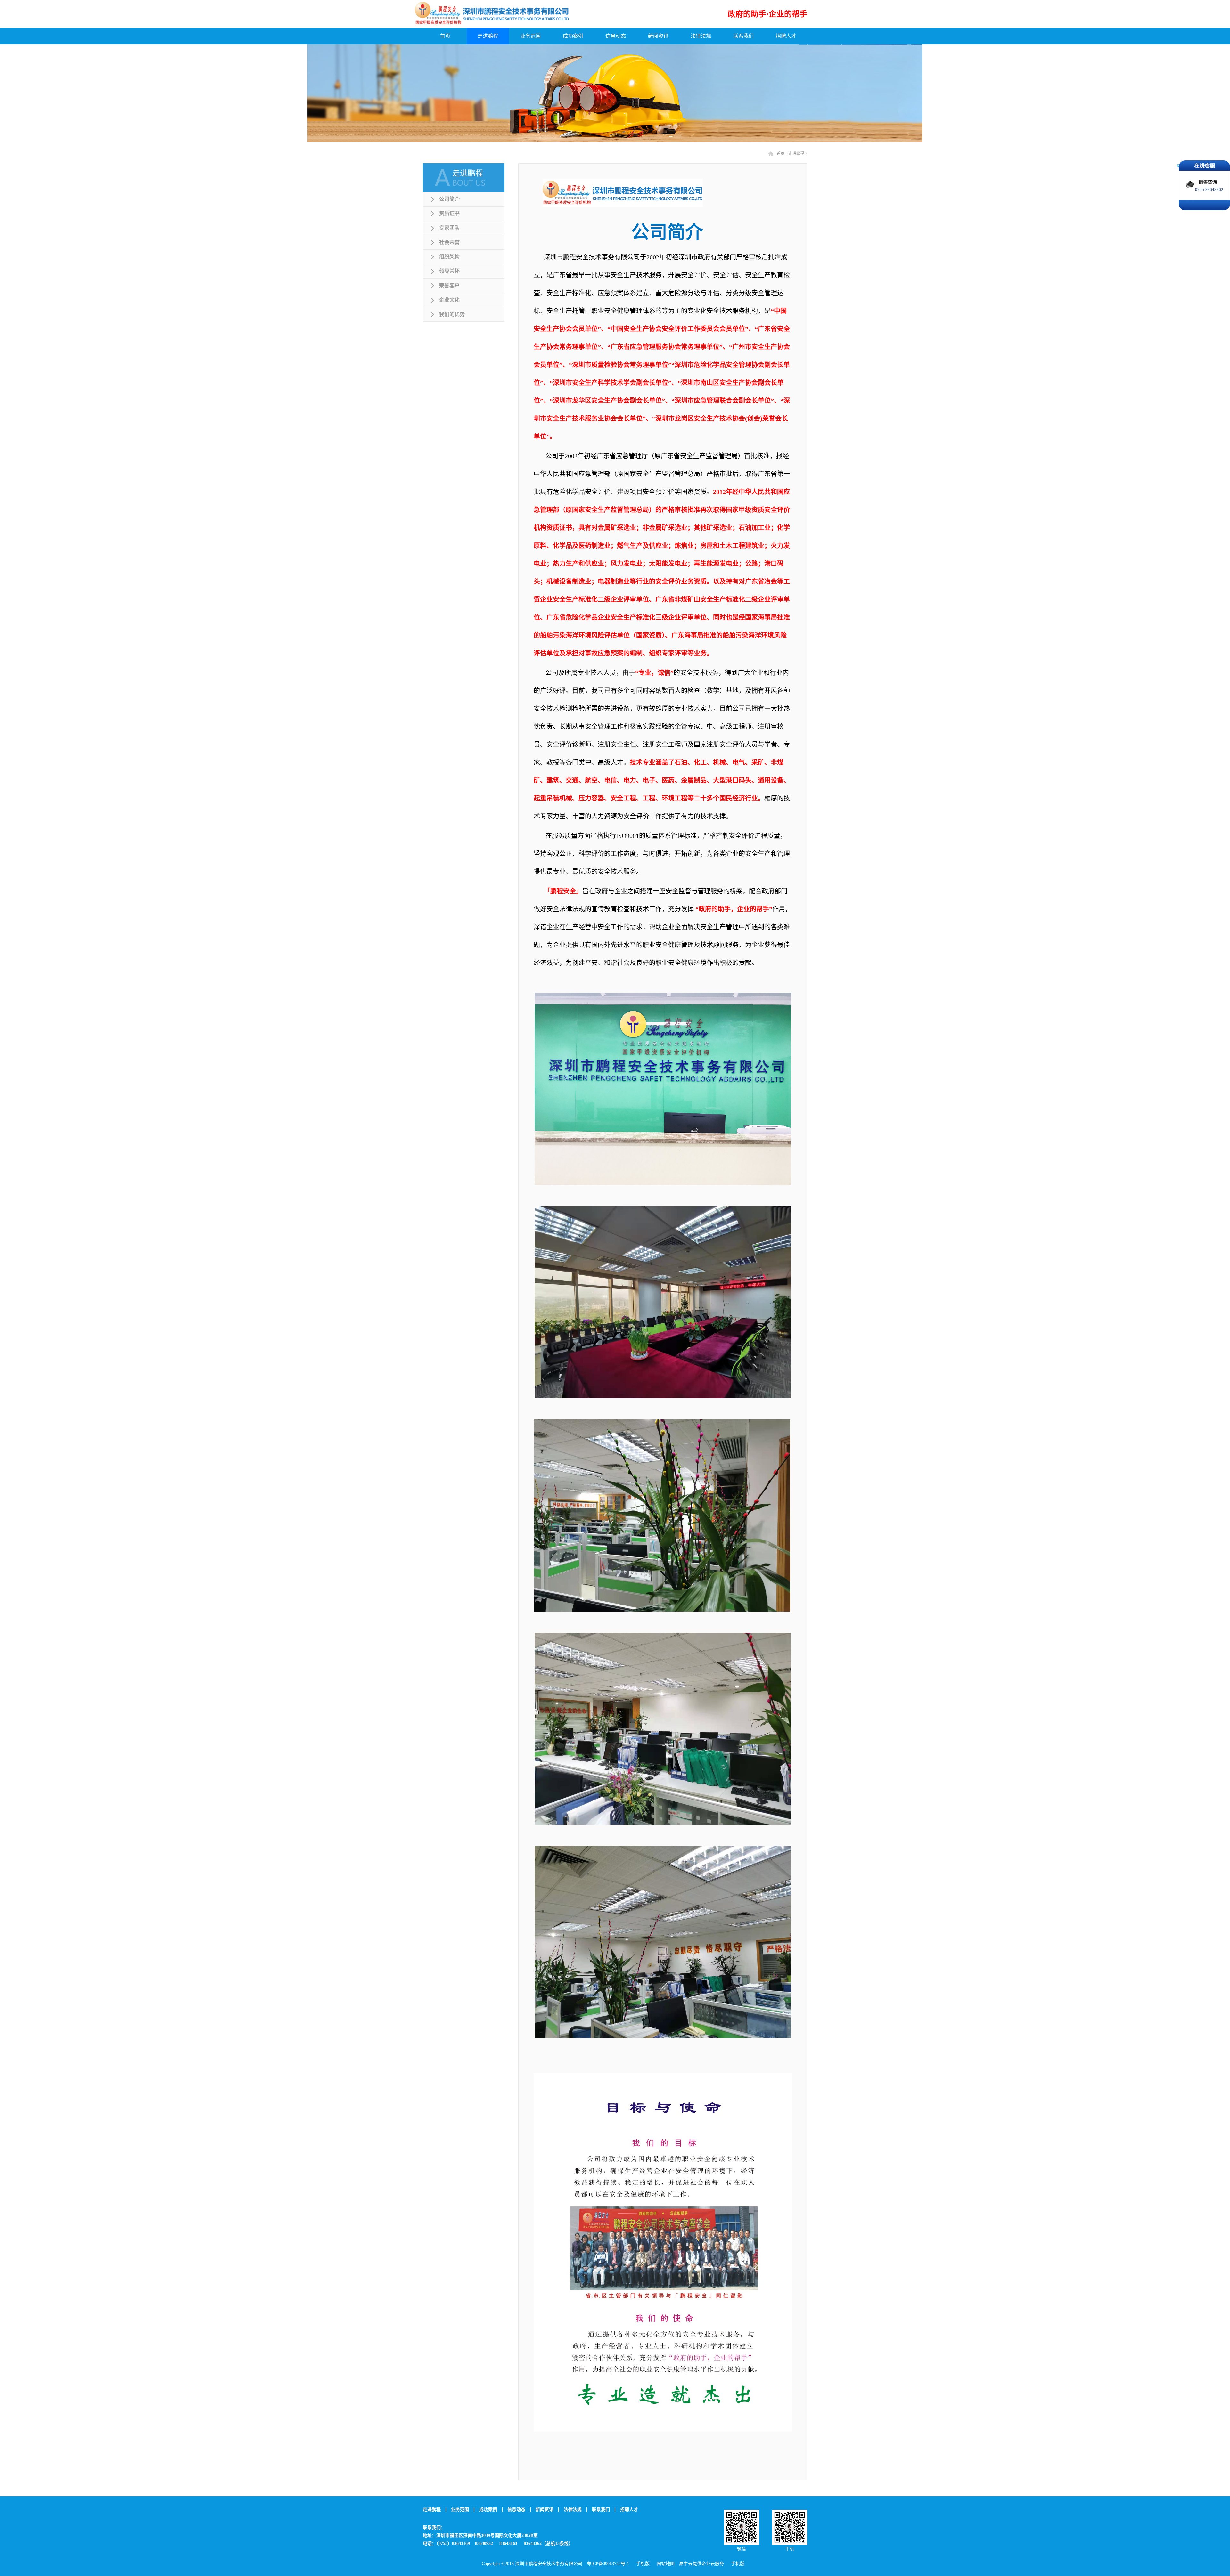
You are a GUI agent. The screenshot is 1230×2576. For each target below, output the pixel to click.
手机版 (642, 2564)
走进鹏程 (796, 154)
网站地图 (664, 2564)
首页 (445, 36)
